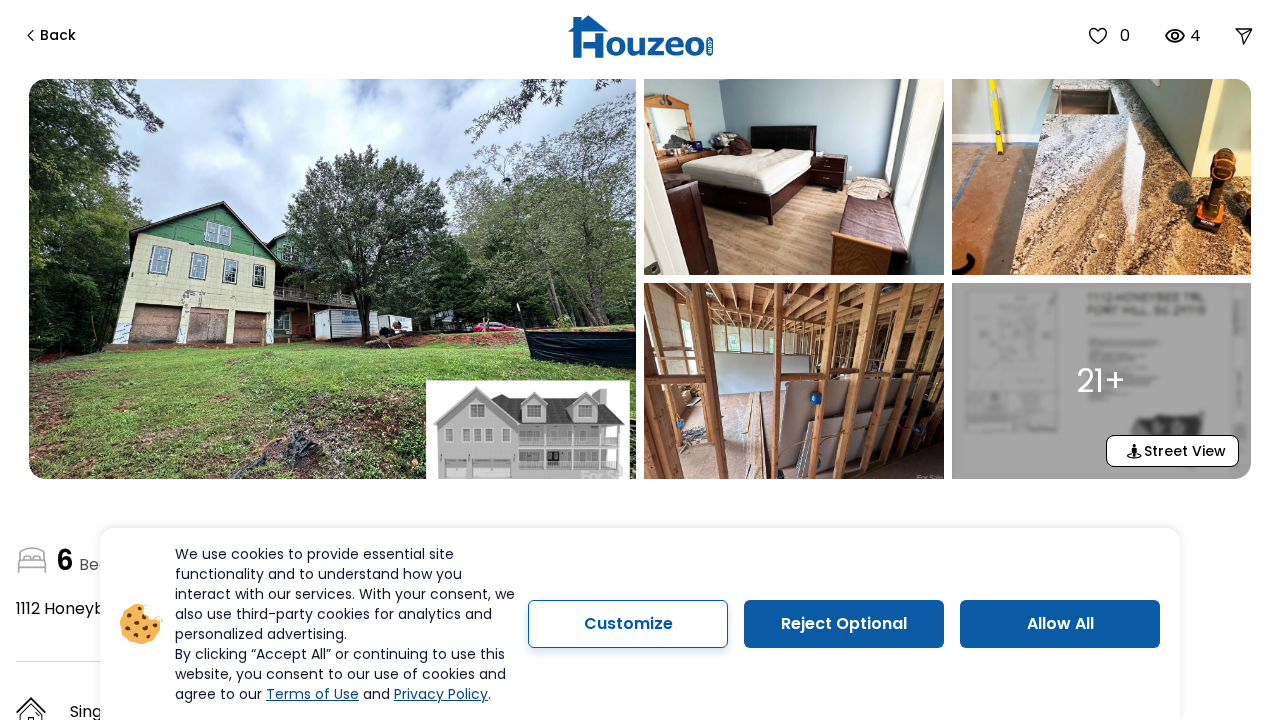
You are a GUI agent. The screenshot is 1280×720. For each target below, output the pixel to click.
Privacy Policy (441, 694)
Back (58, 35)
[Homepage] (640, 36)
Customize (628, 623)
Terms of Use (312, 694)
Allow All (1060, 623)
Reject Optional (844, 623)
